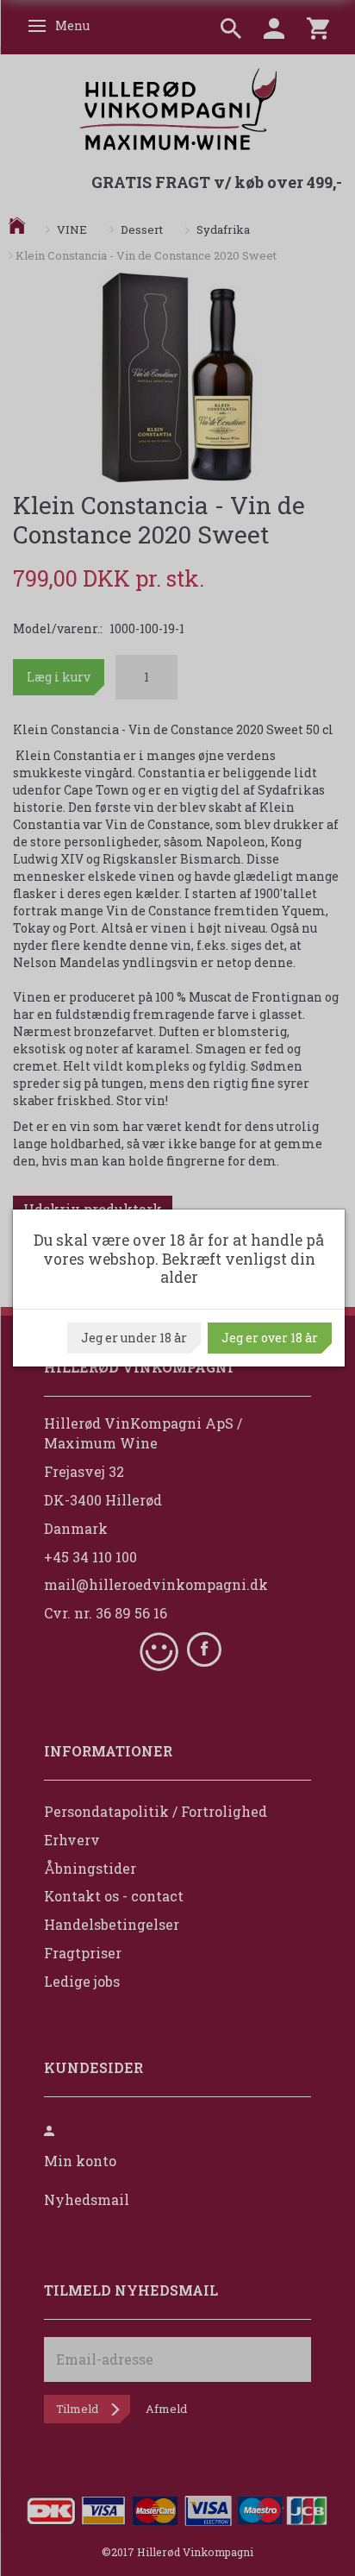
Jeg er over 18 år (270, 1338)
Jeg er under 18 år (134, 1338)
